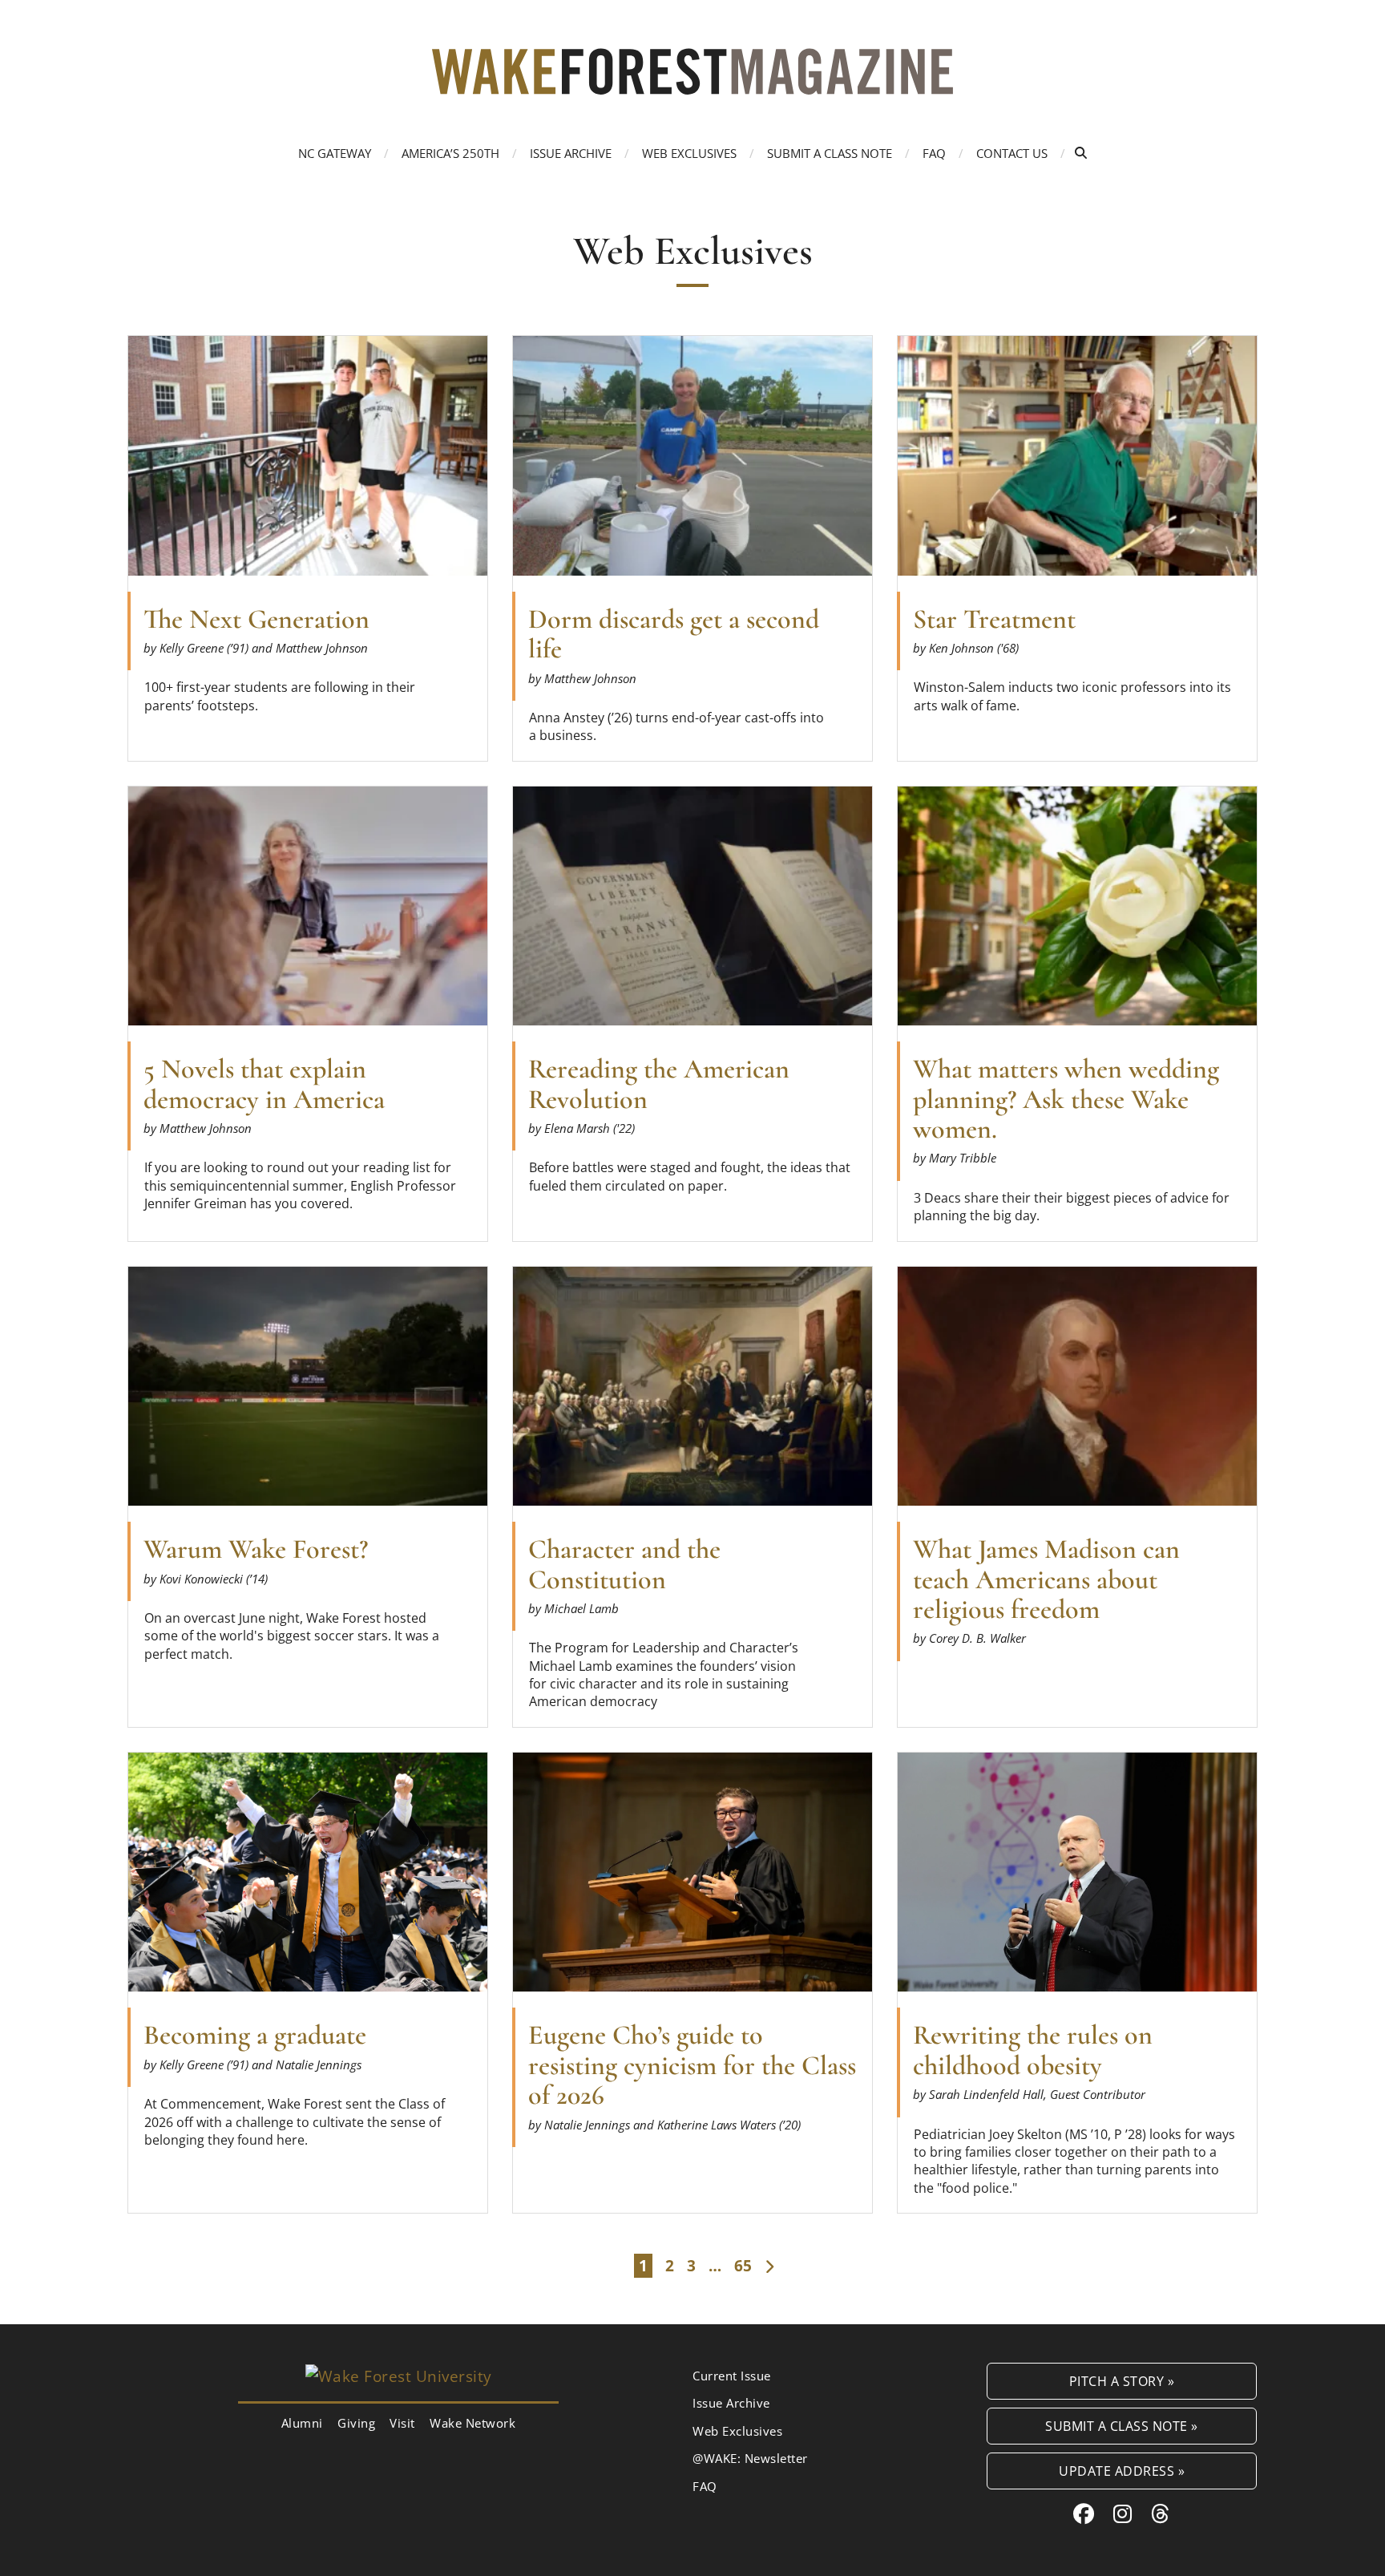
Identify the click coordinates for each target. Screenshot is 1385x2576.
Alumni (302, 2423)
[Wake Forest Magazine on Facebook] (1084, 2513)
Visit (402, 2423)
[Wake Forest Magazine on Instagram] (1123, 2513)
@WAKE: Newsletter (750, 2458)
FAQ (934, 153)
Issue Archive (571, 153)
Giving (356, 2423)
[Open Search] (1081, 153)
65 (743, 2266)
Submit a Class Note (830, 153)
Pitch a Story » (1122, 2381)
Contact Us (1012, 153)
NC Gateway (335, 153)
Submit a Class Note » (1122, 2426)
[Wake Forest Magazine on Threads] (1161, 2513)
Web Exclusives (689, 153)
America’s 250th (450, 153)
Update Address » (1122, 2471)
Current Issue (732, 2376)
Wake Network (472, 2423)
